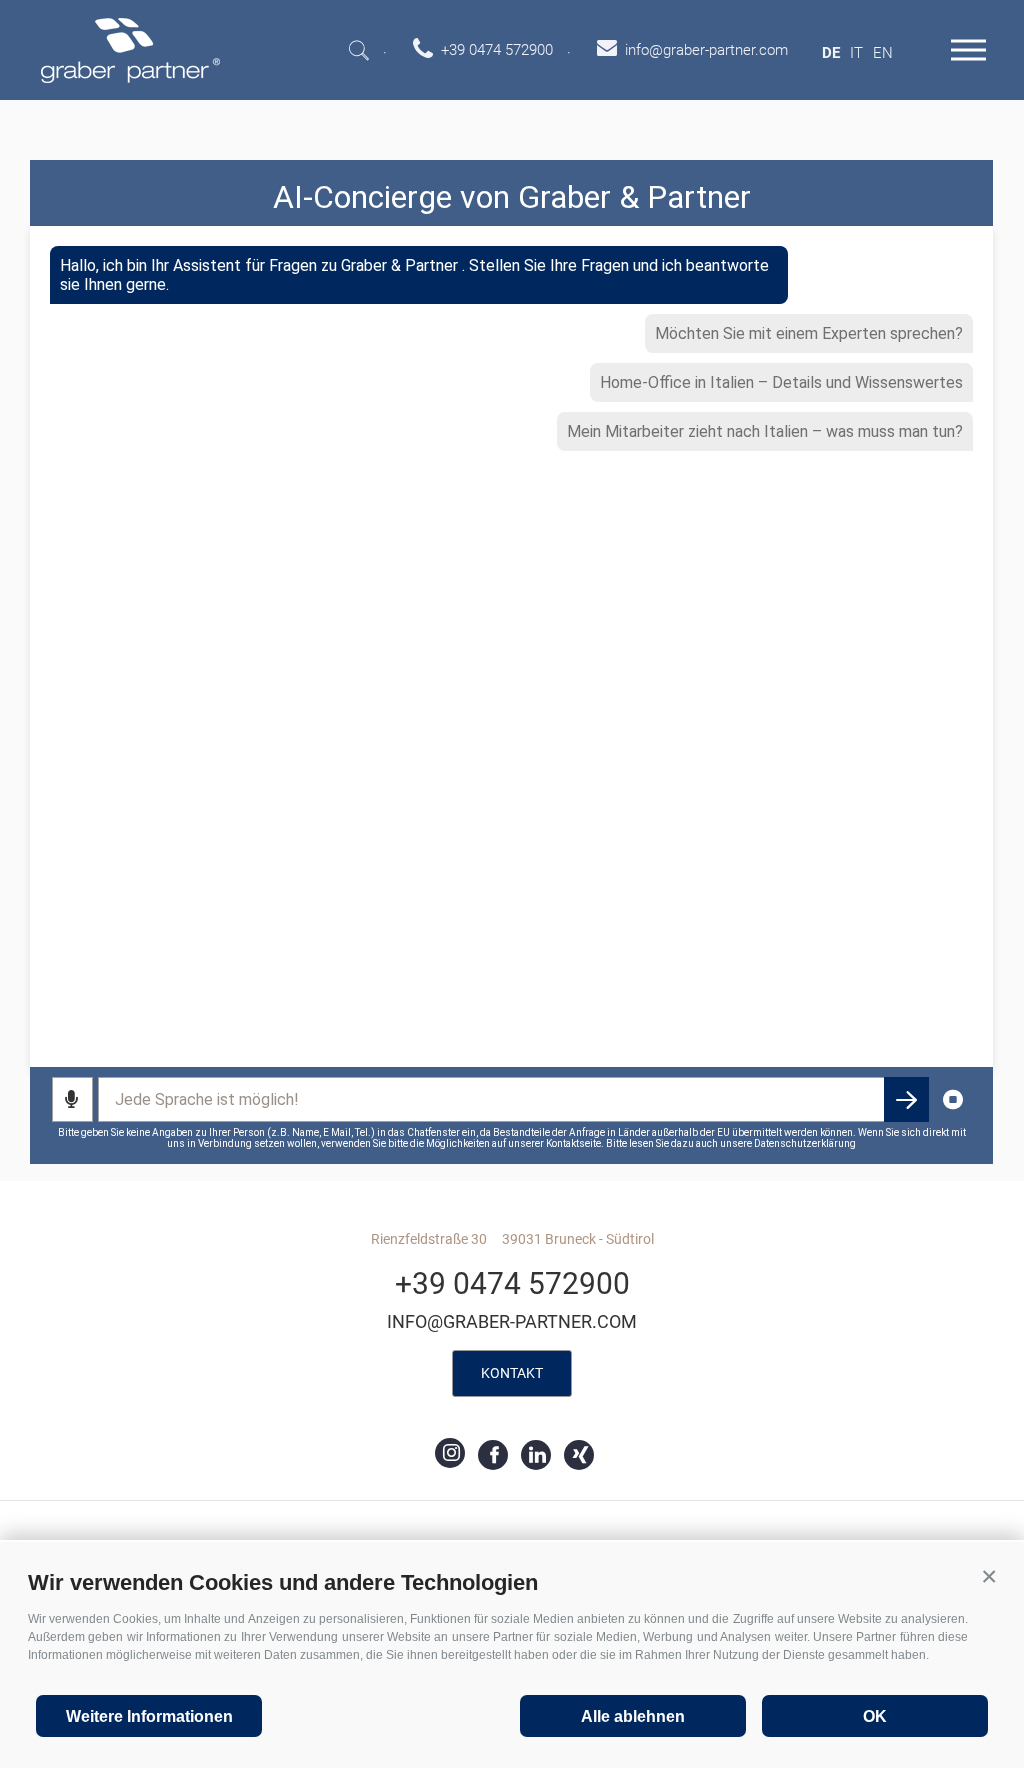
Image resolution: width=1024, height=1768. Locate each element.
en (883, 53)
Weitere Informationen (149, 1716)
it (856, 53)
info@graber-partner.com (512, 1321)
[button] (989, 1577)
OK (875, 1716)
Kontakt (512, 1373)
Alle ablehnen (633, 1716)
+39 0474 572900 (512, 1283)
